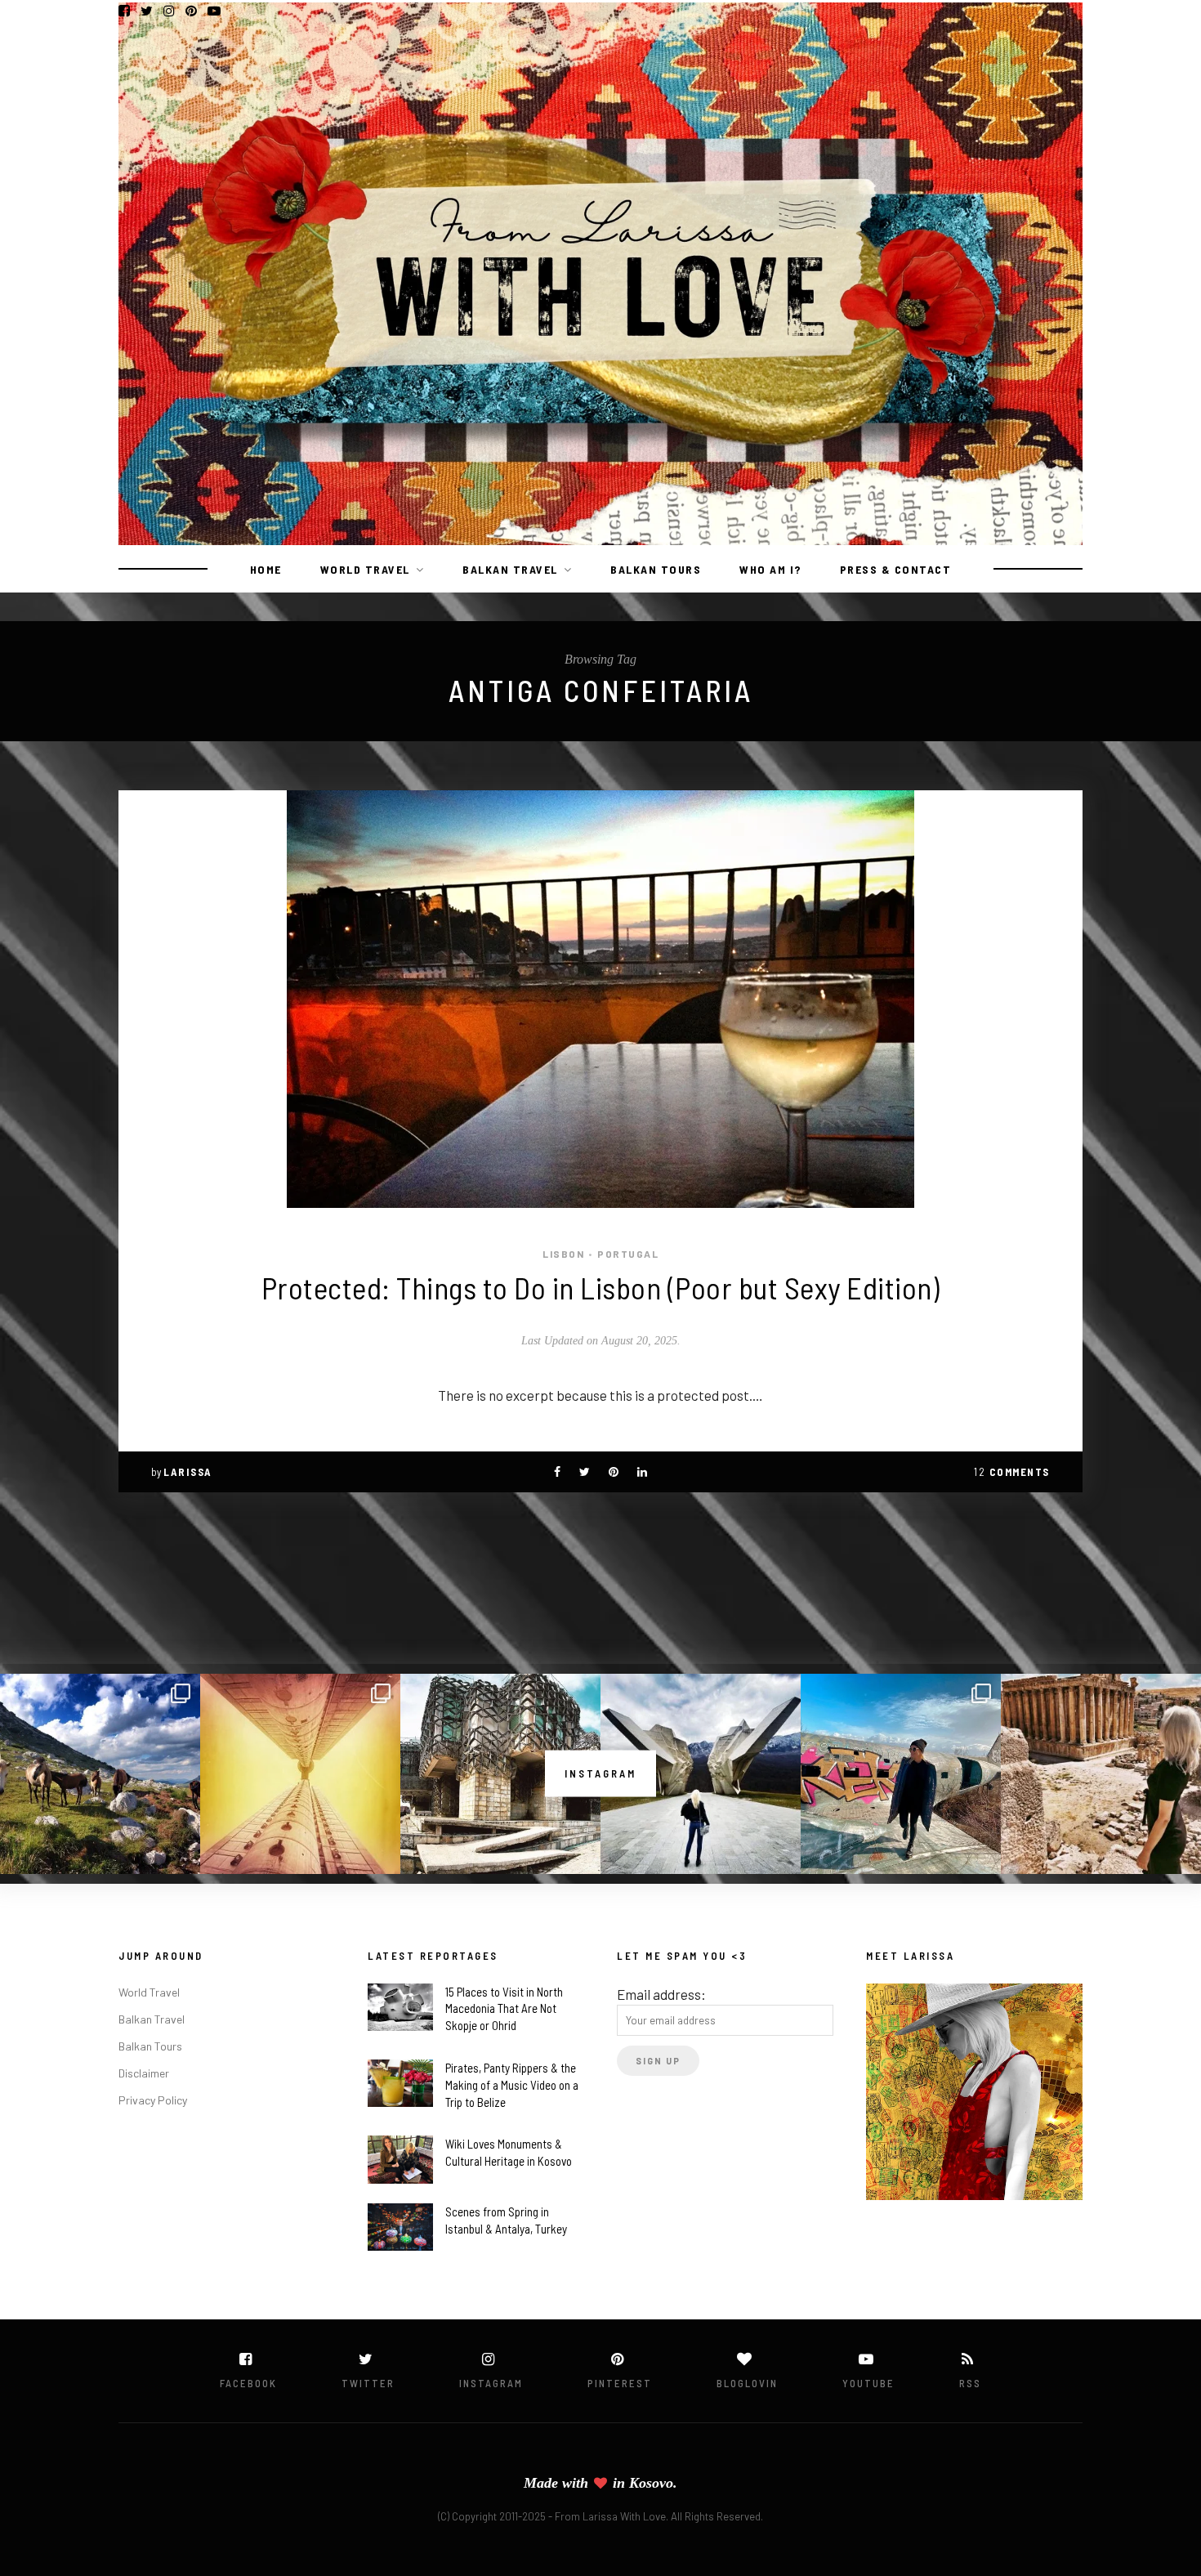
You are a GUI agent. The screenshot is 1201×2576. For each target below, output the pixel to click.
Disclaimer (144, 2073)
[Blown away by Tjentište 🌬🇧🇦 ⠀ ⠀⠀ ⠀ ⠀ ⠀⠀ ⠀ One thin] (701, 1774)
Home (266, 569)
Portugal (628, 1254)
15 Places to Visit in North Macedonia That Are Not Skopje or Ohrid (504, 2009)
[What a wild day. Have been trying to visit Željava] (901, 1774)
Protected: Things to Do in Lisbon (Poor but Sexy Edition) (601, 1287)
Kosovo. (653, 2483)
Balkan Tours (656, 569)
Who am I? (770, 569)
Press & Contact (896, 569)
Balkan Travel (510, 569)
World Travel (365, 569)
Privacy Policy (153, 2100)
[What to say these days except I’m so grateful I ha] (300, 1774)
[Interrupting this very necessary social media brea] (1101, 1774)
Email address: (661, 1994)
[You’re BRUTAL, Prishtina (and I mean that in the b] (500, 1774)
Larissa (188, 1472)
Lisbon (563, 1254)
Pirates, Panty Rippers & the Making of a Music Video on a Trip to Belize (512, 2085)
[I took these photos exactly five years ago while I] (100, 1774)
